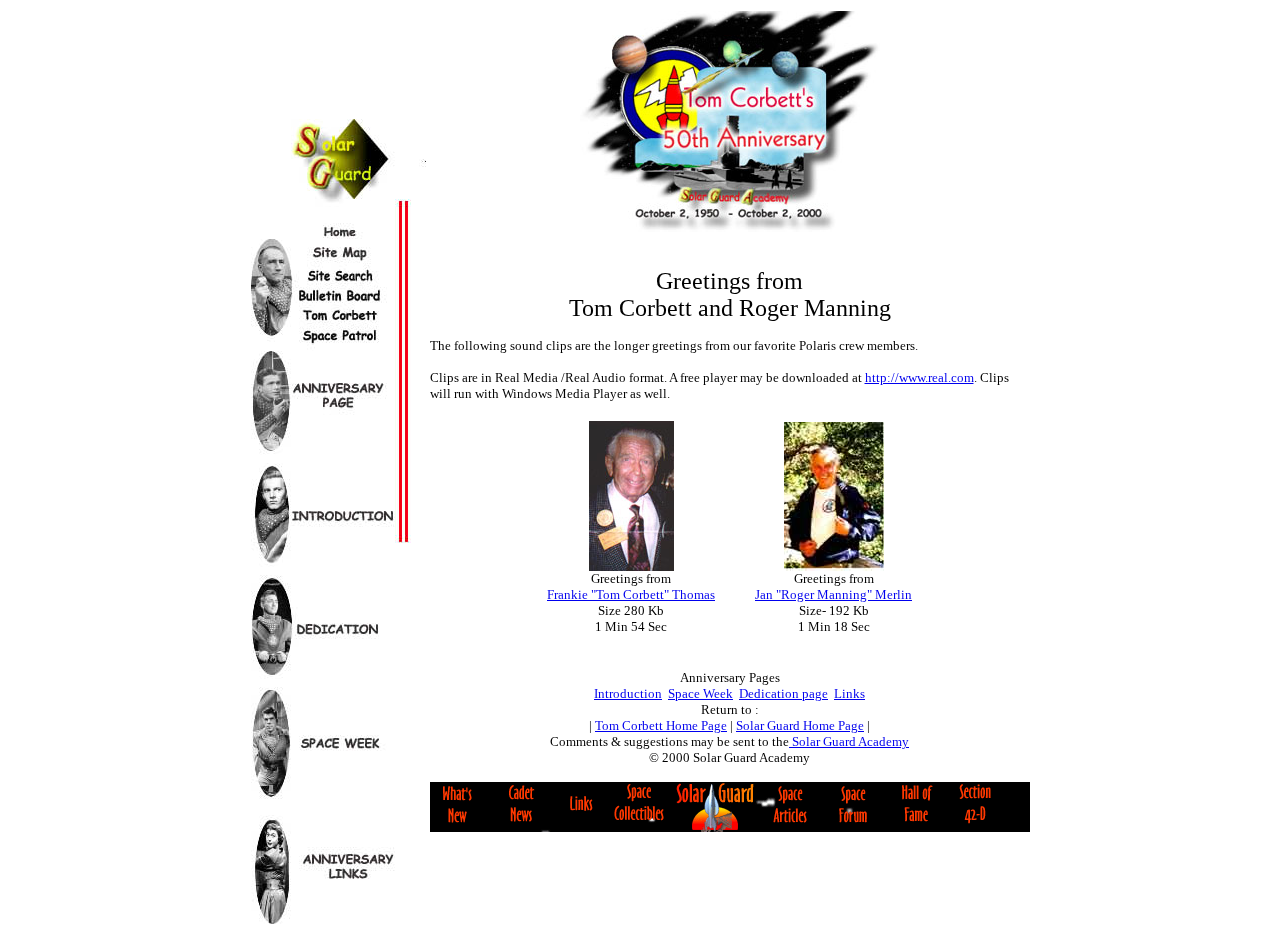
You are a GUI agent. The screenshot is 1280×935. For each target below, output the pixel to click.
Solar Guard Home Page (800, 725)
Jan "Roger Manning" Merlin (833, 594)
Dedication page (783, 693)
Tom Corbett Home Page (661, 725)
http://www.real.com (919, 377)
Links (849, 693)
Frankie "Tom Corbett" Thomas (631, 594)
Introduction (628, 693)
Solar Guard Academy (849, 741)
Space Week (700, 693)
